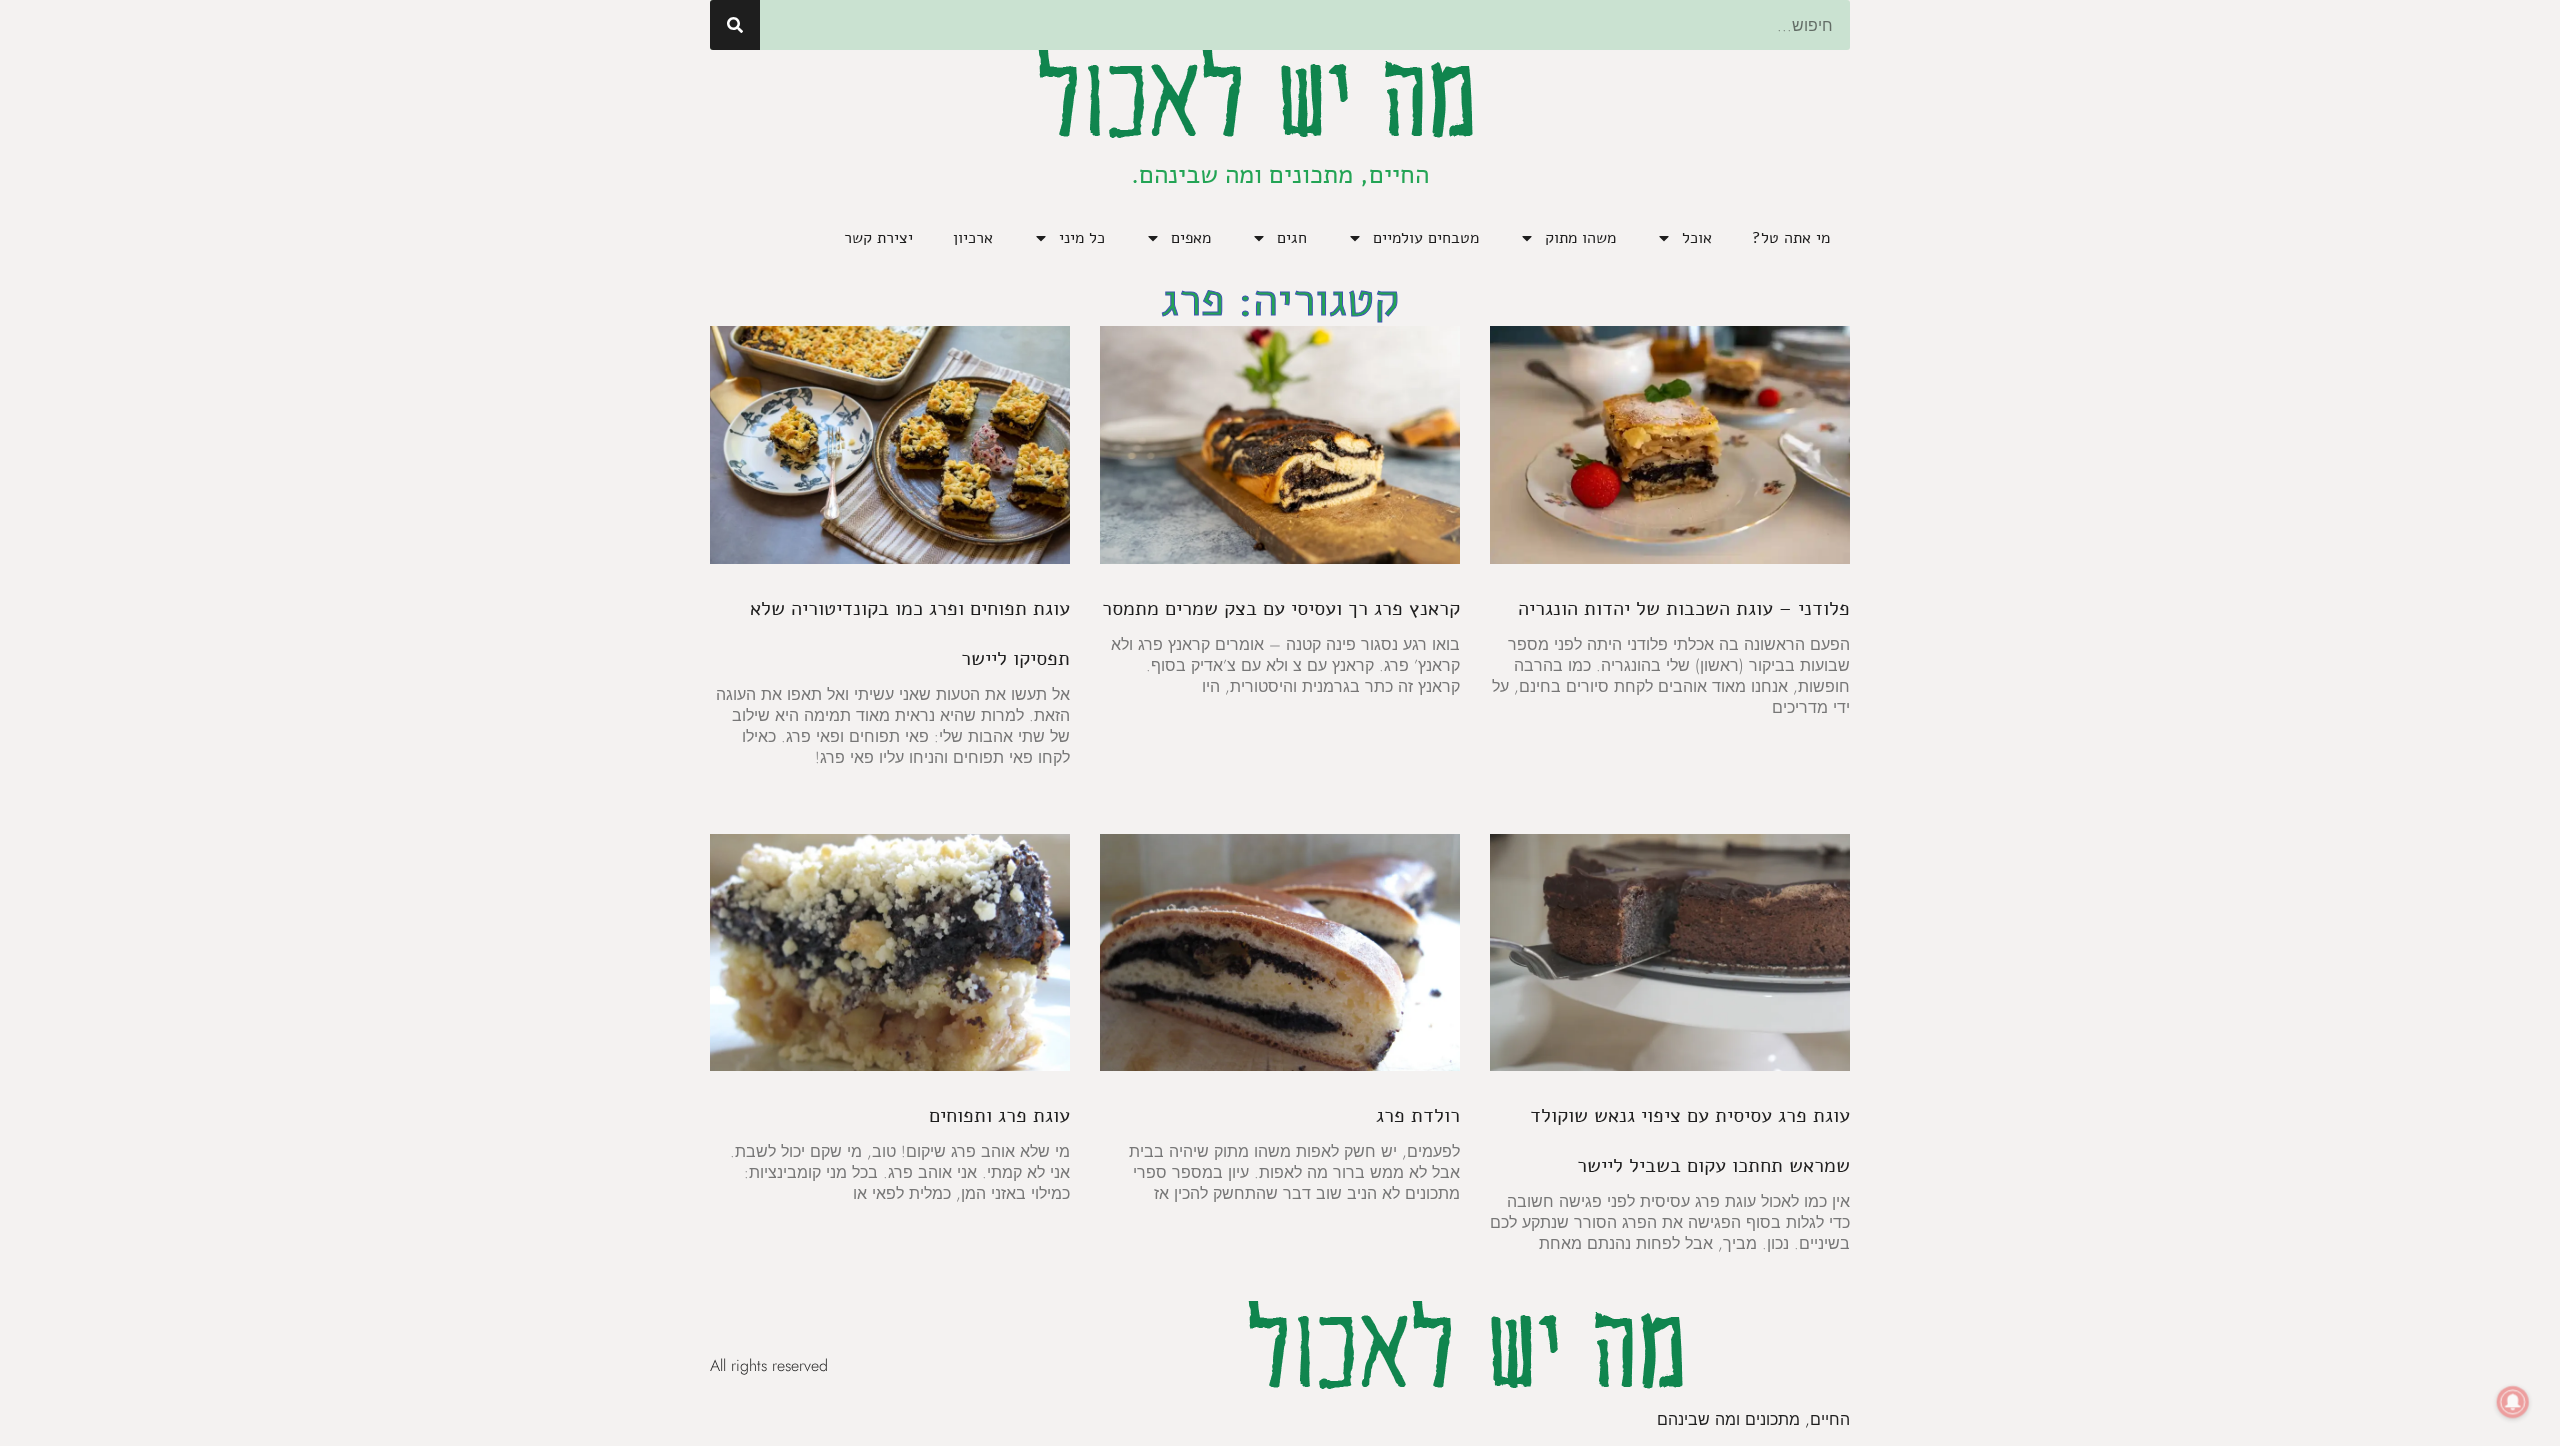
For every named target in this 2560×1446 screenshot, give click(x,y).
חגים (1292, 238)
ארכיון (973, 238)
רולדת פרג (1418, 1115)
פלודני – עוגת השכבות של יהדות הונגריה (1684, 608)
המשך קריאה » (1782, 738)
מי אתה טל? (1791, 238)
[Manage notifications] (2513, 1402)
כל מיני (1082, 238)
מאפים (1191, 238)
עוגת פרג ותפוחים (999, 1115)
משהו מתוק (1580, 238)
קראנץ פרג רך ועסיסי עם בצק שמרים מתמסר (1281, 608)
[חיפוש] (735, 25)
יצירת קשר (878, 238)
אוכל (1697, 238)
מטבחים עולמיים (1426, 238)
